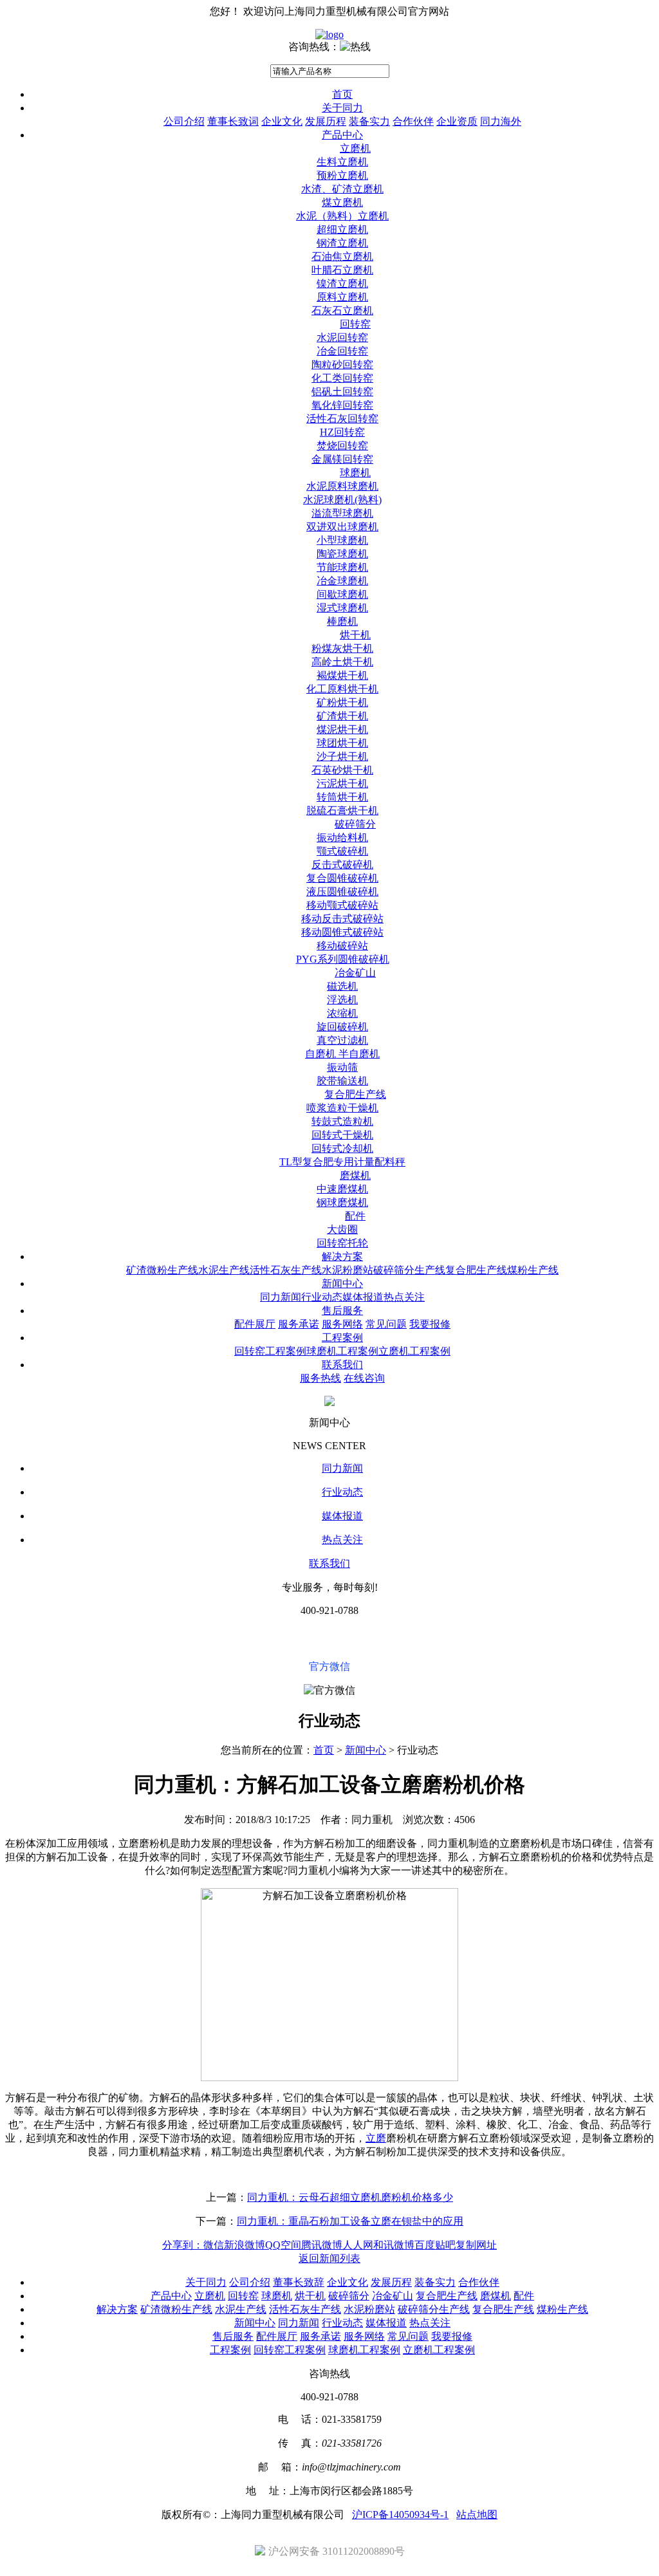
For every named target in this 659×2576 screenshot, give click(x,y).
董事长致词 (233, 121)
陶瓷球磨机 (342, 554)
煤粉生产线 (533, 1270)
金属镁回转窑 (342, 459)
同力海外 (501, 121)
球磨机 (355, 473)
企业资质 (457, 121)
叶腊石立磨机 (342, 270)
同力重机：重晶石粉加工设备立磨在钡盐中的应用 (350, 2221)
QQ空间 (283, 2245)
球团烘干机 (342, 743)
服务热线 (320, 1378)
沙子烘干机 (342, 756)
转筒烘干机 (342, 797)
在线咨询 (364, 1378)
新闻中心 (342, 1283)
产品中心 (342, 135)
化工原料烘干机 (342, 689)
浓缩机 (342, 1013)
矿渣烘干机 (342, 716)
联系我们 (342, 1365)
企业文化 (282, 121)
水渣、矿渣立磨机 (342, 189)
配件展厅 (255, 1324)
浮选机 (342, 1000)
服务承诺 (299, 1324)
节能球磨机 (342, 567)
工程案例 (342, 1338)
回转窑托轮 (342, 1243)
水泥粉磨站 (348, 1270)
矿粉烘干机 (342, 702)
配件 (355, 1216)
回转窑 (355, 324)
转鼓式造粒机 (342, 1121)
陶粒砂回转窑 (342, 365)
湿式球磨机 (342, 608)
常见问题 (386, 1324)
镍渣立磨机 (342, 283)
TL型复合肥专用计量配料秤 (342, 1162)
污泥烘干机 (342, 783)
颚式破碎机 (342, 851)
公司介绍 (184, 121)
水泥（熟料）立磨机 (342, 216)
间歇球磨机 (342, 594)
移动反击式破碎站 (342, 919)
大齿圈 (342, 1229)
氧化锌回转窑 (342, 405)
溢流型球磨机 (342, 513)
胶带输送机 (342, 1081)
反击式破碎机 (342, 865)
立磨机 (355, 148)
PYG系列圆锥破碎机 (343, 959)
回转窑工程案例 (270, 1351)
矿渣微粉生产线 (162, 1270)
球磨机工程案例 (342, 1351)
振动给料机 (342, 838)
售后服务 (342, 1311)
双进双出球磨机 (342, 527)
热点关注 (404, 1297)
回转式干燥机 (342, 1135)
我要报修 (430, 1324)
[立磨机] (329, 34)
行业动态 (322, 1297)
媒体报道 (363, 1297)
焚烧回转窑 (342, 446)
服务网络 (342, 1324)
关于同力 (342, 108)
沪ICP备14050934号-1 (400, 2515)
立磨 (376, 2138)
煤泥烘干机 (342, 729)
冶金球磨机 (342, 581)
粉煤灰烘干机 (342, 648)
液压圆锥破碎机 (342, 892)
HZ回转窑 (342, 432)
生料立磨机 (342, 162)
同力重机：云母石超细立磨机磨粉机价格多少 (350, 2197)
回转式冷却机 (342, 1148)
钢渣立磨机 (342, 243)
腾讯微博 (322, 2245)
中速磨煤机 (342, 1189)
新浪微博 (245, 2245)
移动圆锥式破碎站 (342, 932)
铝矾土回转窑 (342, 392)
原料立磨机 (342, 297)
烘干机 (355, 635)
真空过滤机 (342, 1040)
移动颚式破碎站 (342, 905)
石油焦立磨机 (342, 256)
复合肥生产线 (355, 1094)
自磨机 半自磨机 (342, 1054)
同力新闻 (281, 1297)
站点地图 (477, 2515)
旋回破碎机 (342, 1027)
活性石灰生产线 (286, 1270)
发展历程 (326, 121)
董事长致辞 (299, 2282)
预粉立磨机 (342, 175)
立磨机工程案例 (414, 1351)
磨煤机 (355, 1175)
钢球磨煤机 (342, 1202)
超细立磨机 (342, 229)
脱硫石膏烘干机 (342, 811)
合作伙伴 (413, 121)
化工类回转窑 (342, 378)
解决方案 (342, 1256)
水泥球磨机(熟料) (342, 500)
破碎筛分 (355, 824)
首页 (342, 94)
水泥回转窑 (342, 338)
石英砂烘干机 (342, 770)
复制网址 (476, 2245)
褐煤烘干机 (342, 675)
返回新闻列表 (329, 2258)
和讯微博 (394, 2245)
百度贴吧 (435, 2245)
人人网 (358, 2245)
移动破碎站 (342, 946)
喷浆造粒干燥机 (342, 1108)
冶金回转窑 (342, 351)
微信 (214, 2245)
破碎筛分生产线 (409, 1270)
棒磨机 (342, 621)
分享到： (183, 2245)
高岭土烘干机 (342, 662)
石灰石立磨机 (342, 310)
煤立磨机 (342, 202)
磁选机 (342, 986)
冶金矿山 (355, 973)
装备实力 (369, 121)
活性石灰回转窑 (342, 419)
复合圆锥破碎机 (342, 878)
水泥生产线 (224, 1270)
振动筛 (342, 1067)
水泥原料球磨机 (342, 486)
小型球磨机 (342, 540)
